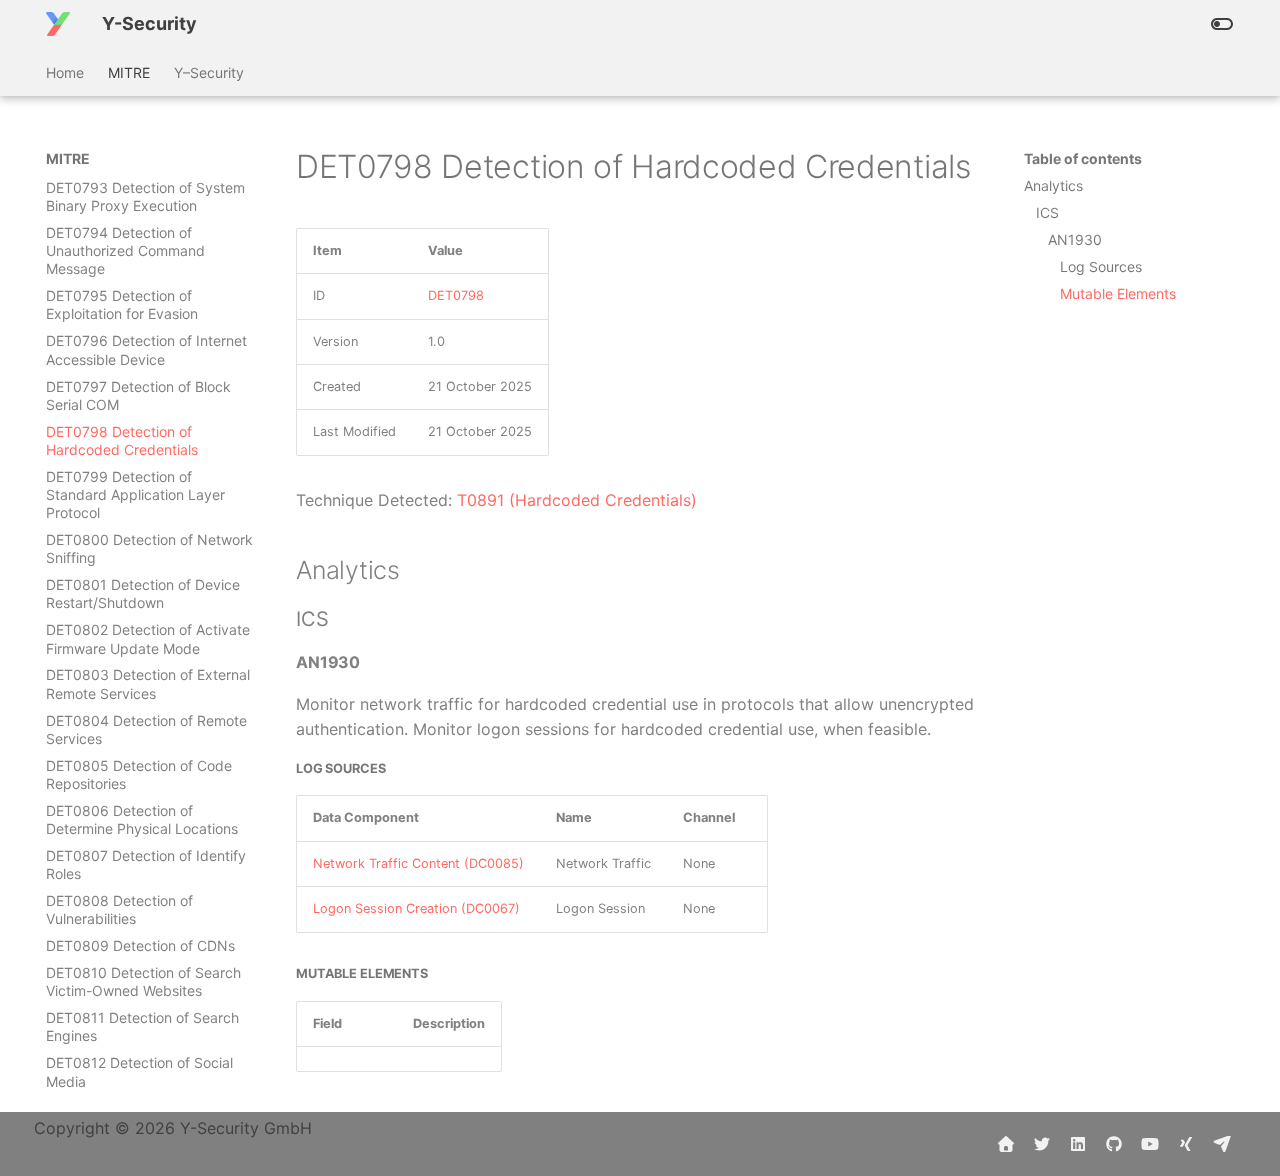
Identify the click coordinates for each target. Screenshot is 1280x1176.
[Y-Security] (58, 24)
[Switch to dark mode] (1222, 24)
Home (65, 72)
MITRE (129, 72)
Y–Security (209, 72)
